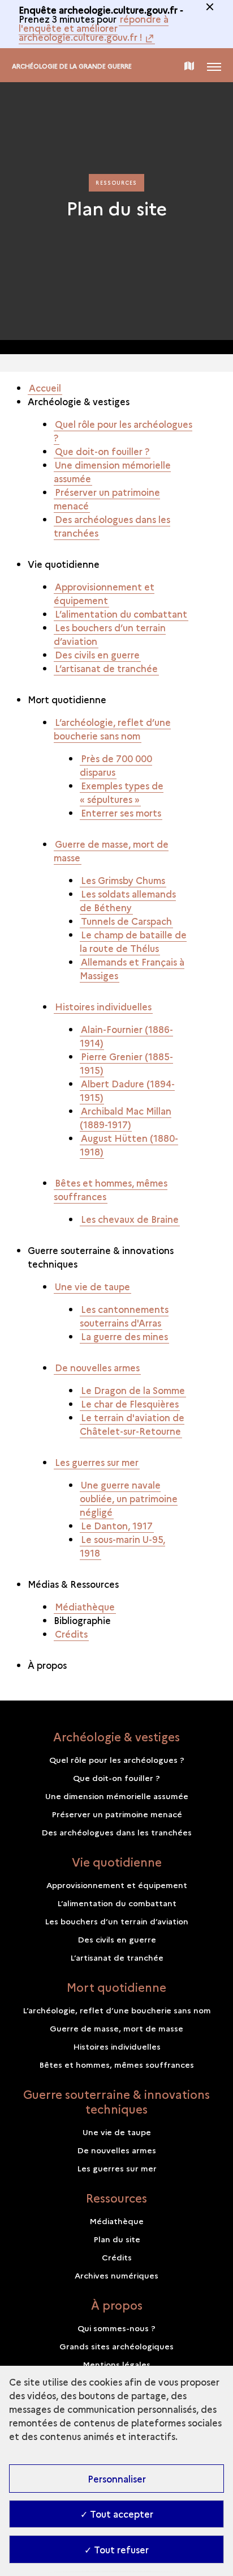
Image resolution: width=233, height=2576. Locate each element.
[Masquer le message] (210, 7)
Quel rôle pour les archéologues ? (123, 431)
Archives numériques (116, 2275)
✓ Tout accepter (117, 2514)
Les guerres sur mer (97, 1462)
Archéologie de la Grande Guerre (72, 66)
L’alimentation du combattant (121, 614)
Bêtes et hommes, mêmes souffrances (111, 1189)
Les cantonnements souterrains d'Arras (124, 1316)
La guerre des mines (124, 1336)
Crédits (71, 1634)
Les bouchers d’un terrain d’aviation (110, 634)
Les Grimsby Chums (123, 880)
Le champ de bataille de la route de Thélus (133, 941)
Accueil (45, 388)
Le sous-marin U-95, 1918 (122, 1546)
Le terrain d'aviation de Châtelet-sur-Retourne (132, 1424)
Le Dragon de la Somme (133, 1390)
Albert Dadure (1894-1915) (127, 1090)
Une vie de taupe (92, 1286)
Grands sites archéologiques (116, 2346)
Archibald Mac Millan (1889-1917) (126, 1117)
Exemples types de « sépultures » (122, 792)
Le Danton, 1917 (117, 1525)
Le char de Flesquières (130, 1404)
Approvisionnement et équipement (104, 593)
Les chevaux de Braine (130, 1219)
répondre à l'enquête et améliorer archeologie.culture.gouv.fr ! (94, 28)
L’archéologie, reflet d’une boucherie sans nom (112, 729)
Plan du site (117, 2239)
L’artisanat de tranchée (106, 668)
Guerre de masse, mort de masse (111, 851)
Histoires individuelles (103, 1006)
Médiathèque (85, 1606)
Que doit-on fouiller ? (102, 451)
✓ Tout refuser (116, 2549)
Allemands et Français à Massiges (132, 968)
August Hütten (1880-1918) (129, 1145)
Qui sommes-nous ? (116, 2328)
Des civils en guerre (97, 654)
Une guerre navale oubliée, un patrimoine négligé (129, 1498)
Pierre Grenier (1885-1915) (126, 1063)
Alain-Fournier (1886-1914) (126, 1036)
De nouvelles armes (97, 1367)
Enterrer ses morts (121, 813)
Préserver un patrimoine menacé (107, 499)
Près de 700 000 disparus (116, 765)
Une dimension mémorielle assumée (112, 471)
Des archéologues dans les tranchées (112, 526)
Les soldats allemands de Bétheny (128, 900)
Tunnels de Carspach (126, 921)
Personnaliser (117, 2479)
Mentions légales (116, 2364)
